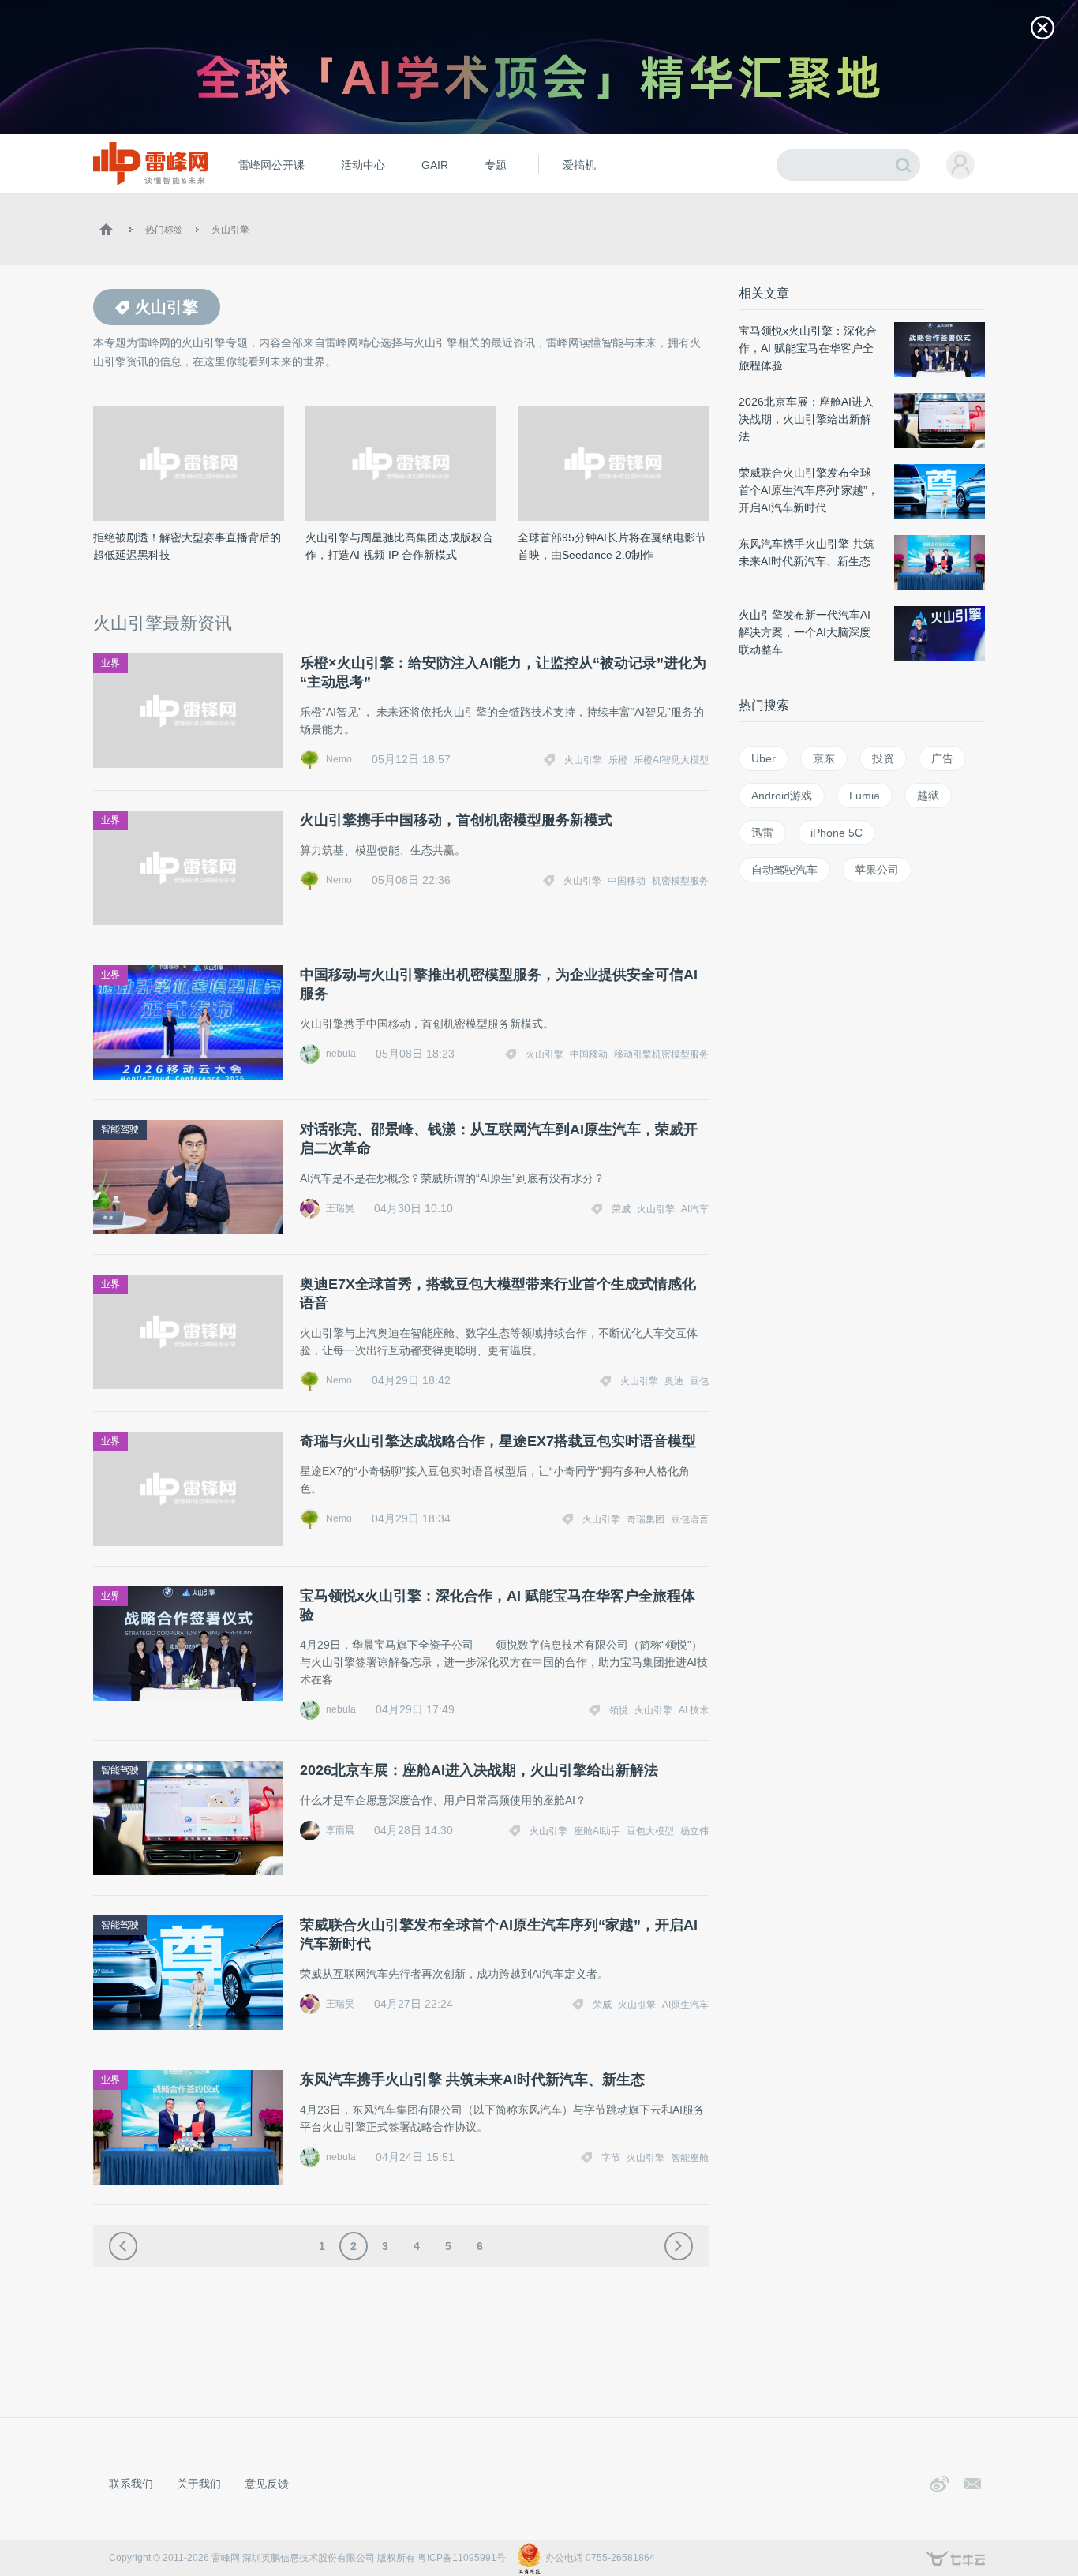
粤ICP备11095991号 (462, 2558)
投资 (883, 758)
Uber (764, 758)
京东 (824, 758)
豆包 (699, 1381)
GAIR (435, 165)
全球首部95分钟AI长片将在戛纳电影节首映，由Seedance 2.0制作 (612, 546)
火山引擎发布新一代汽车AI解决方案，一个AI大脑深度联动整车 (805, 632)
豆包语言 (690, 1519)
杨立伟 (694, 1831)
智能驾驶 (120, 1129)
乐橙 (618, 760)
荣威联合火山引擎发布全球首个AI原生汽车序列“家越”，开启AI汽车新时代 (499, 1934)
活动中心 (363, 165)
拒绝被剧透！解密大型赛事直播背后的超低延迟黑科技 (187, 546)
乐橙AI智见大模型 (671, 760)
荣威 (621, 1209)
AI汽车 (695, 1209)
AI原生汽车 (685, 2005)
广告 (942, 758)
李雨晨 (340, 1830)
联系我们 (131, 2484)
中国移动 (627, 881)
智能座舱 (690, 2158)
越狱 (928, 796)
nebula (341, 1054)
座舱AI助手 (597, 1831)
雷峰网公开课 (271, 165)
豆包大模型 (650, 1831)
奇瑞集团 (646, 1519)
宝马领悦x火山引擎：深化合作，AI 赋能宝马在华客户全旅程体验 (498, 1605)
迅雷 (762, 833)
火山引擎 (230, 230)
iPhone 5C (837, 833)
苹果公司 (877, 870)
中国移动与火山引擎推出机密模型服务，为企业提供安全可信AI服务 (499, 984)
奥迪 (674, 1381)
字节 (611, 2158)
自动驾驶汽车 (784, 870)
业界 (110, 663)
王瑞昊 (340, 1208)
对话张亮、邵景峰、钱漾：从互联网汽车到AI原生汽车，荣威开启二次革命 (499, 1139)
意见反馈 (267, 2484)
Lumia (865, 796)
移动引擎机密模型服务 (661, 1054)
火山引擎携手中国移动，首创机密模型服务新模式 (456, 820)
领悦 (619, 1710)
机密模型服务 (680, 881)
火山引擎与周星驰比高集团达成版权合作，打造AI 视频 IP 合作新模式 (399, 546)
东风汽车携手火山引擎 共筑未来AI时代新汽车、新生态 (472, 2080)
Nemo (339, 759)
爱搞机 (579, 165)
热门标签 (164, 230)
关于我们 (199, 2484)
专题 (496, 165)
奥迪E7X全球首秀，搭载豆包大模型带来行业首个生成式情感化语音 (498, 1294)
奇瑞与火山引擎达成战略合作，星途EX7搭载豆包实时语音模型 (498, 1441)
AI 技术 (694, 1710)
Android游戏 (782, 796)
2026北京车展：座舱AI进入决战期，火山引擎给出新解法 (479, 1770)
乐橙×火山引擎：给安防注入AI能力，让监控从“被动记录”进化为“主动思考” (503, 672)
